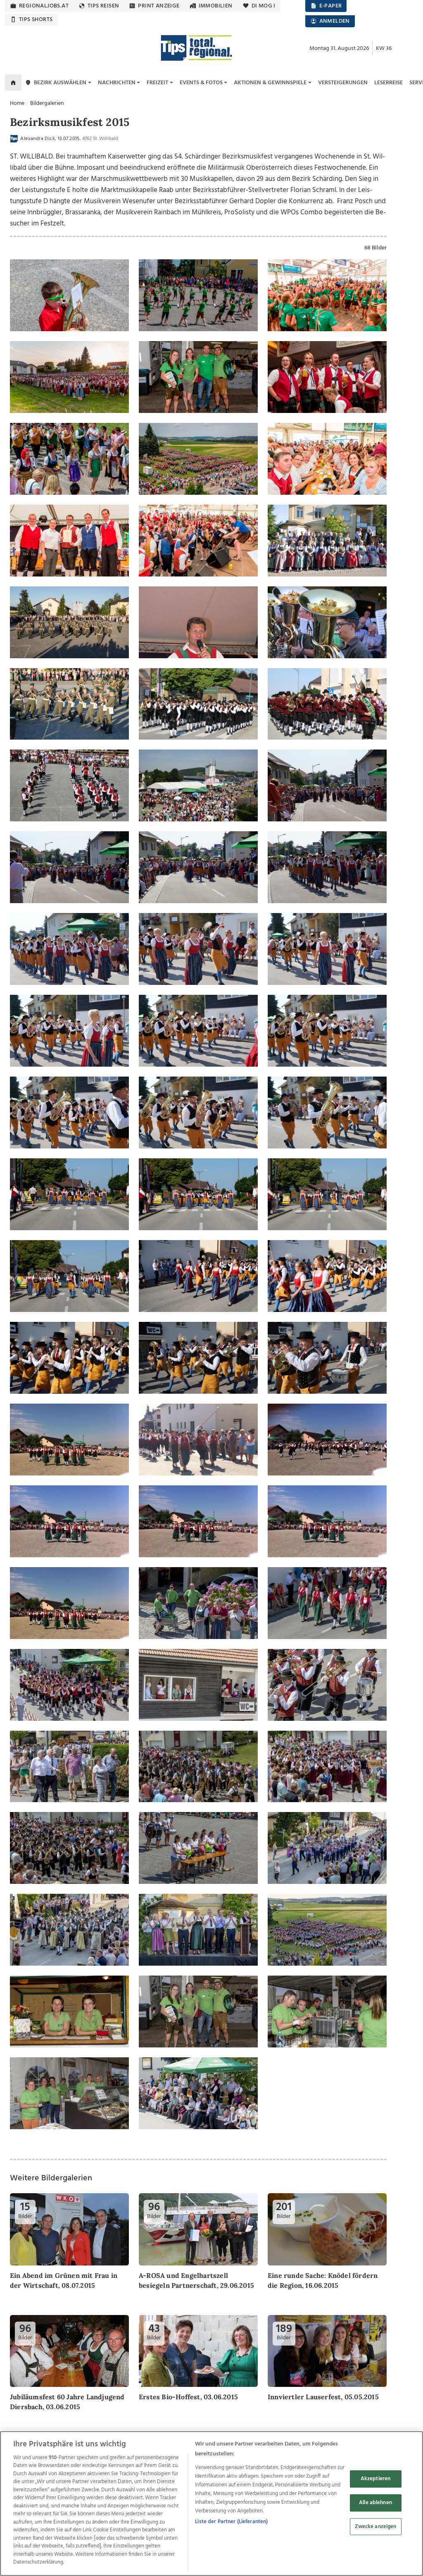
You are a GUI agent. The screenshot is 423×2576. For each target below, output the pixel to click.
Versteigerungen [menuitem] (343, 83)
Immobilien (216, 6)
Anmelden (335, 21)
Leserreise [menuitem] (389, 83)
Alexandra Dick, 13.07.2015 (49, 139)
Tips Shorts (36, 20)
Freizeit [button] (157, 83)
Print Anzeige (159, 6)
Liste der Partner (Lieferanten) (231, 2522)
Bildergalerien (47, 103)
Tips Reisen (103, 6)
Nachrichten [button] (117, 83)
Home (17, 103)
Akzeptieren (375, 2479)
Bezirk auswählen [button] (60, 83)
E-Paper (331, 6)
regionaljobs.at (44, 6)
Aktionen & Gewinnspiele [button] (270, 83)
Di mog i (264, 6)
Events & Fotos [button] (201, 83)
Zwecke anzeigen (376, 2527)
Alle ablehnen (375, 2503)
